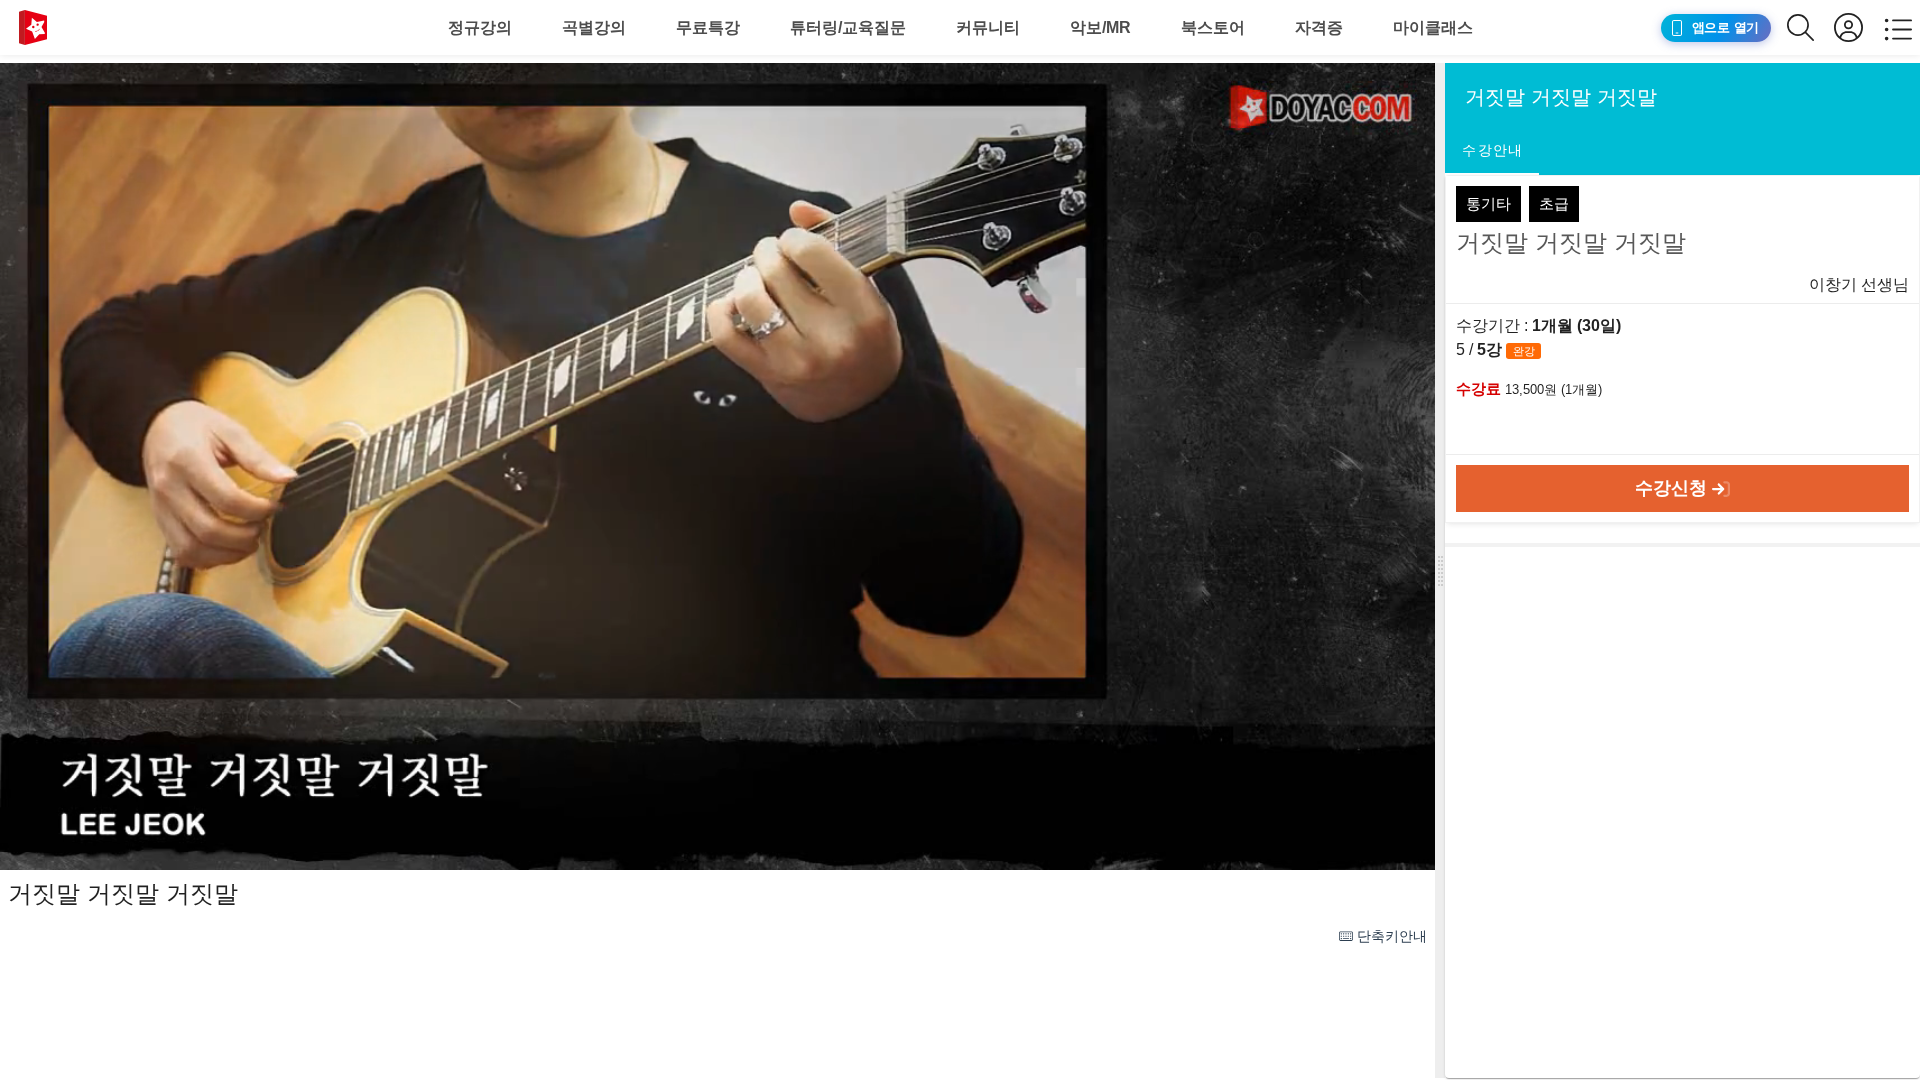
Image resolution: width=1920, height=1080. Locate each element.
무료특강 (708, 27)
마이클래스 (1433, 27)
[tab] (1492, 151)
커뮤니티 (988, 27)
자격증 (1319, 27)
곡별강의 (594, 27)
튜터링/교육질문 (848, 27)
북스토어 (1213, 27)
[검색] (1810, 27)
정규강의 (480, 27)
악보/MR (1100, 27)
